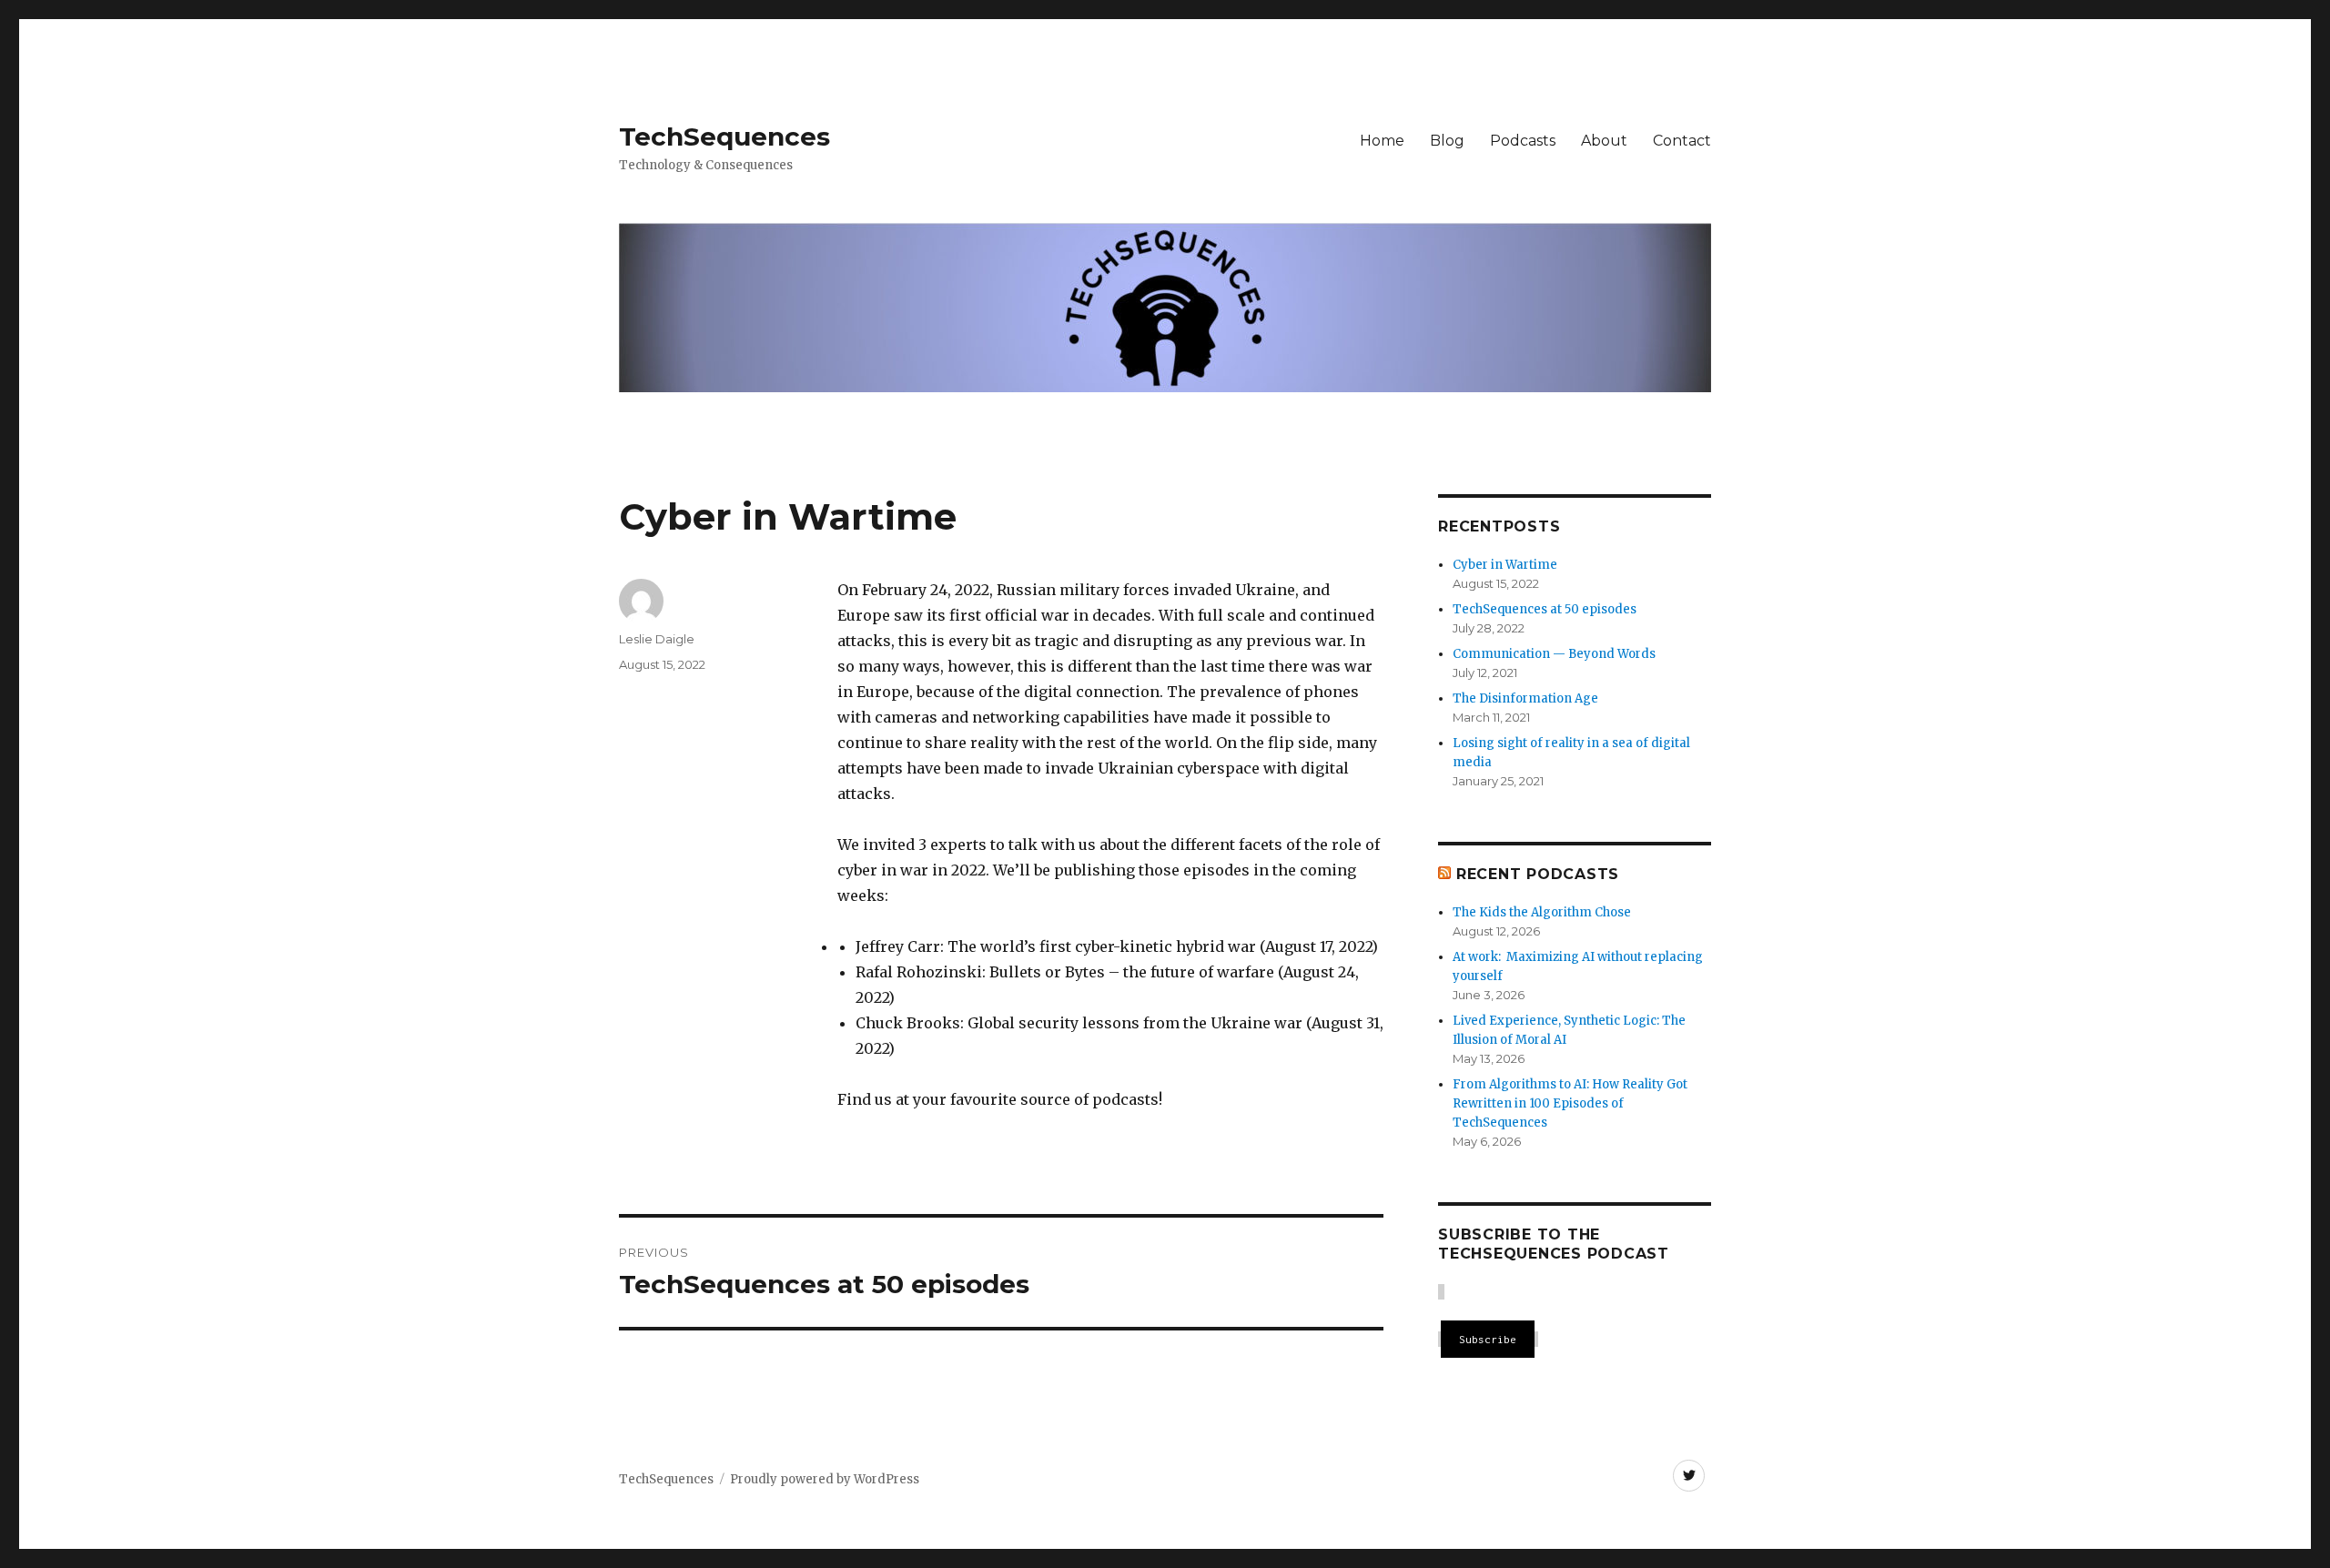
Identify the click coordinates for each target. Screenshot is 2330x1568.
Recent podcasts (1538, 874)
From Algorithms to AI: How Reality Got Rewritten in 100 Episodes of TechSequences (1570, 1103)
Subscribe (1488, 1339)
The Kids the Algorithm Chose (1542, 912)
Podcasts (1523, 141)
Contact (1682, 141)
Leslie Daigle (657, 639)
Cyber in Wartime (1505, 565)
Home (1382, 141)
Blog (1447, 141)
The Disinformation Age (1525, 698)
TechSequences (724, 137)
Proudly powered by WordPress (825, 1479)
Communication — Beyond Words (1554, 654)
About (1604, 141)
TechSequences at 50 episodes (1545, 609)
